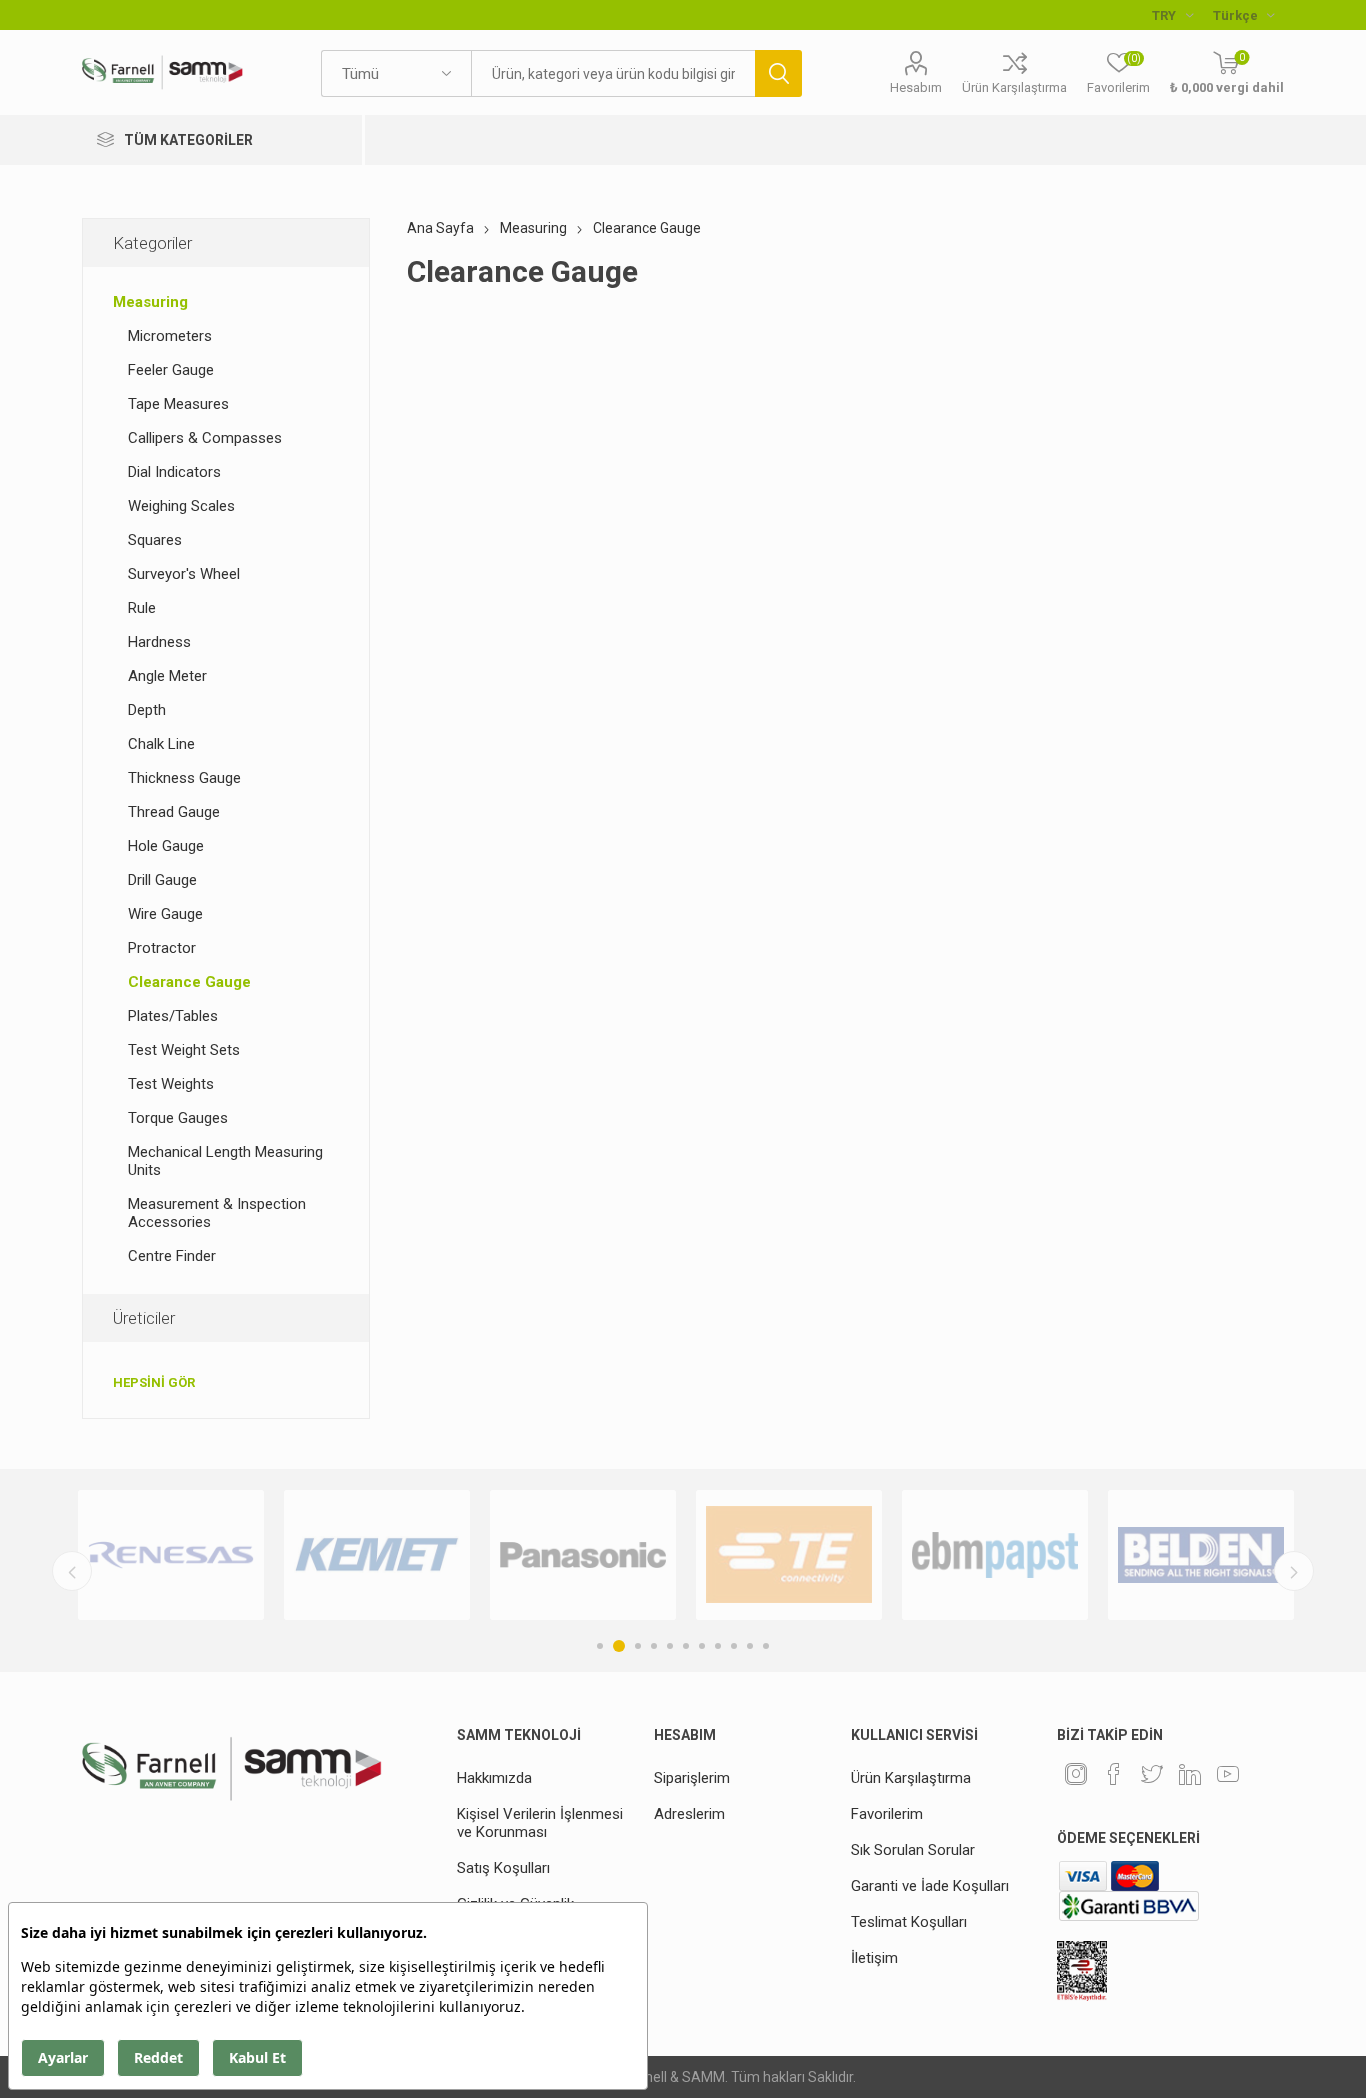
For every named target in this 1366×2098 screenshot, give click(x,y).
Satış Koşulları (503, 1868)
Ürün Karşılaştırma (1014, 87)
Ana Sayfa (440, 228)
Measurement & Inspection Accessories (217, 1213)
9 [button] (734, 1646)
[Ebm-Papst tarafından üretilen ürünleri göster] (995, 1555)
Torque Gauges (178, 1118)
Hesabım (916, 87)
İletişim (874, 1958)
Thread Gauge (174, 812)
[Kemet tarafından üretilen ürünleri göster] (377, 1555)
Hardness (159, 642)
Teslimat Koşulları (909, 1922)
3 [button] (638, 1646)
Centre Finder (172, 1256)
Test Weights (171, 1084)
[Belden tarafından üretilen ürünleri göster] (1201, 1555)
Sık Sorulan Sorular (913, 1850)
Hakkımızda (494, 1778)
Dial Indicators (174, 472)
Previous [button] (72, 1571)
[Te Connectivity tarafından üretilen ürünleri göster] (789, 1555)
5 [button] (670, 1646)
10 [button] (750, 1646)
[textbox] (613, 73)
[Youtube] (1228, 1774)
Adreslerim (689, 1814)
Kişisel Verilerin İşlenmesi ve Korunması (540, 1823)
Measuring (150, 302)
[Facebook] (1114, 1774)
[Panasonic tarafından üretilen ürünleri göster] (583, 1555)
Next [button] (1294, 1571)
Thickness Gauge (184, 778)
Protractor (162, 948)
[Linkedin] (1190, 1774)
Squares (155, 540)
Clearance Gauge (189, 982)
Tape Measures (178, 404)
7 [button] (702, 1646)
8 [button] (718, 1646)
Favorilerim (887, 1814)
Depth (147, 710)
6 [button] (686, 1646)
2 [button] (619, 1646)
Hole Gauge (166, 846)
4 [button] (654, 1646)
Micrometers (170, 336)
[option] (171, 1555)
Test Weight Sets (184, 1050)
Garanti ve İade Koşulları (930, 1886)
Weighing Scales (181, 506)
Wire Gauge (165, 914)
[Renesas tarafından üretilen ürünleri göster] (171, 1555)
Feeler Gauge (171, 370)
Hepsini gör (154, 1382)
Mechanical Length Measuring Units (225, 1161)
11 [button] (766, 1646)
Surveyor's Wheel (184, 574)
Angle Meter (167, 676)
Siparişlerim (692, 1778)
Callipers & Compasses (205, 438)
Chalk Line (161, 744)
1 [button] (600, 1646)
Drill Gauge (162, 880)
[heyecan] (1152, 1774)
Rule (142, 608)
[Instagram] (1076, 1774)
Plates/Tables (173, 1016)
